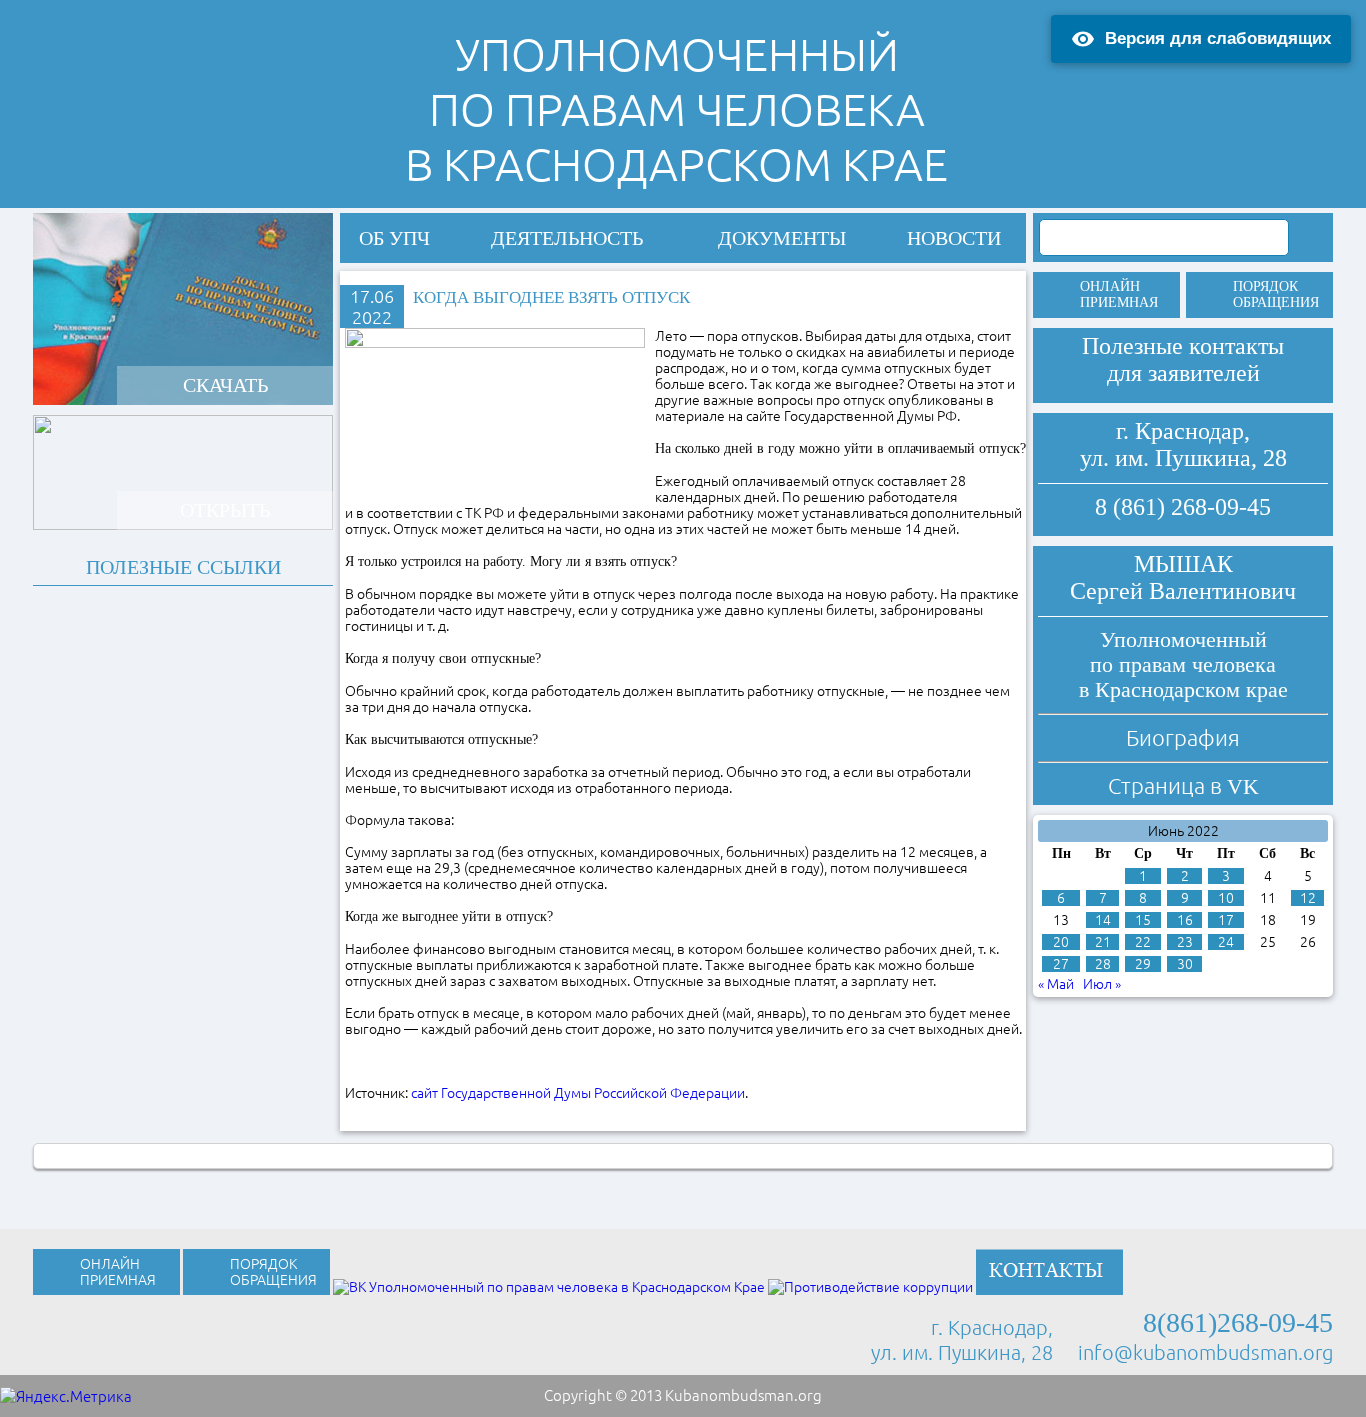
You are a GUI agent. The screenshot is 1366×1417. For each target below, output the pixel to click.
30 (1185, 964)
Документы (782, 238)
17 (1226, 920)
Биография (1183, 737)
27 (1061, 964)
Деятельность (567, 238)
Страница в (1183, 785)
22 (1143, 942)
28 (1103, 964)
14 (1103, 920)
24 (1226, 942)
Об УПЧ (394, 238)
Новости (954, 238)
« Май (1056, 984)
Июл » (1102, 984)
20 (1061, 942)
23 (1185, 942)
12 (1308, 898)
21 (1103, 942)
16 (1185, 920)
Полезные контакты (1183, 346)
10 (1226, 898)
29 (1143, 964)
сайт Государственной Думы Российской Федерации (578, 1093)
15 (1143, 920)
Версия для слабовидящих (1218, 38)
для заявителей (1183, 373)
